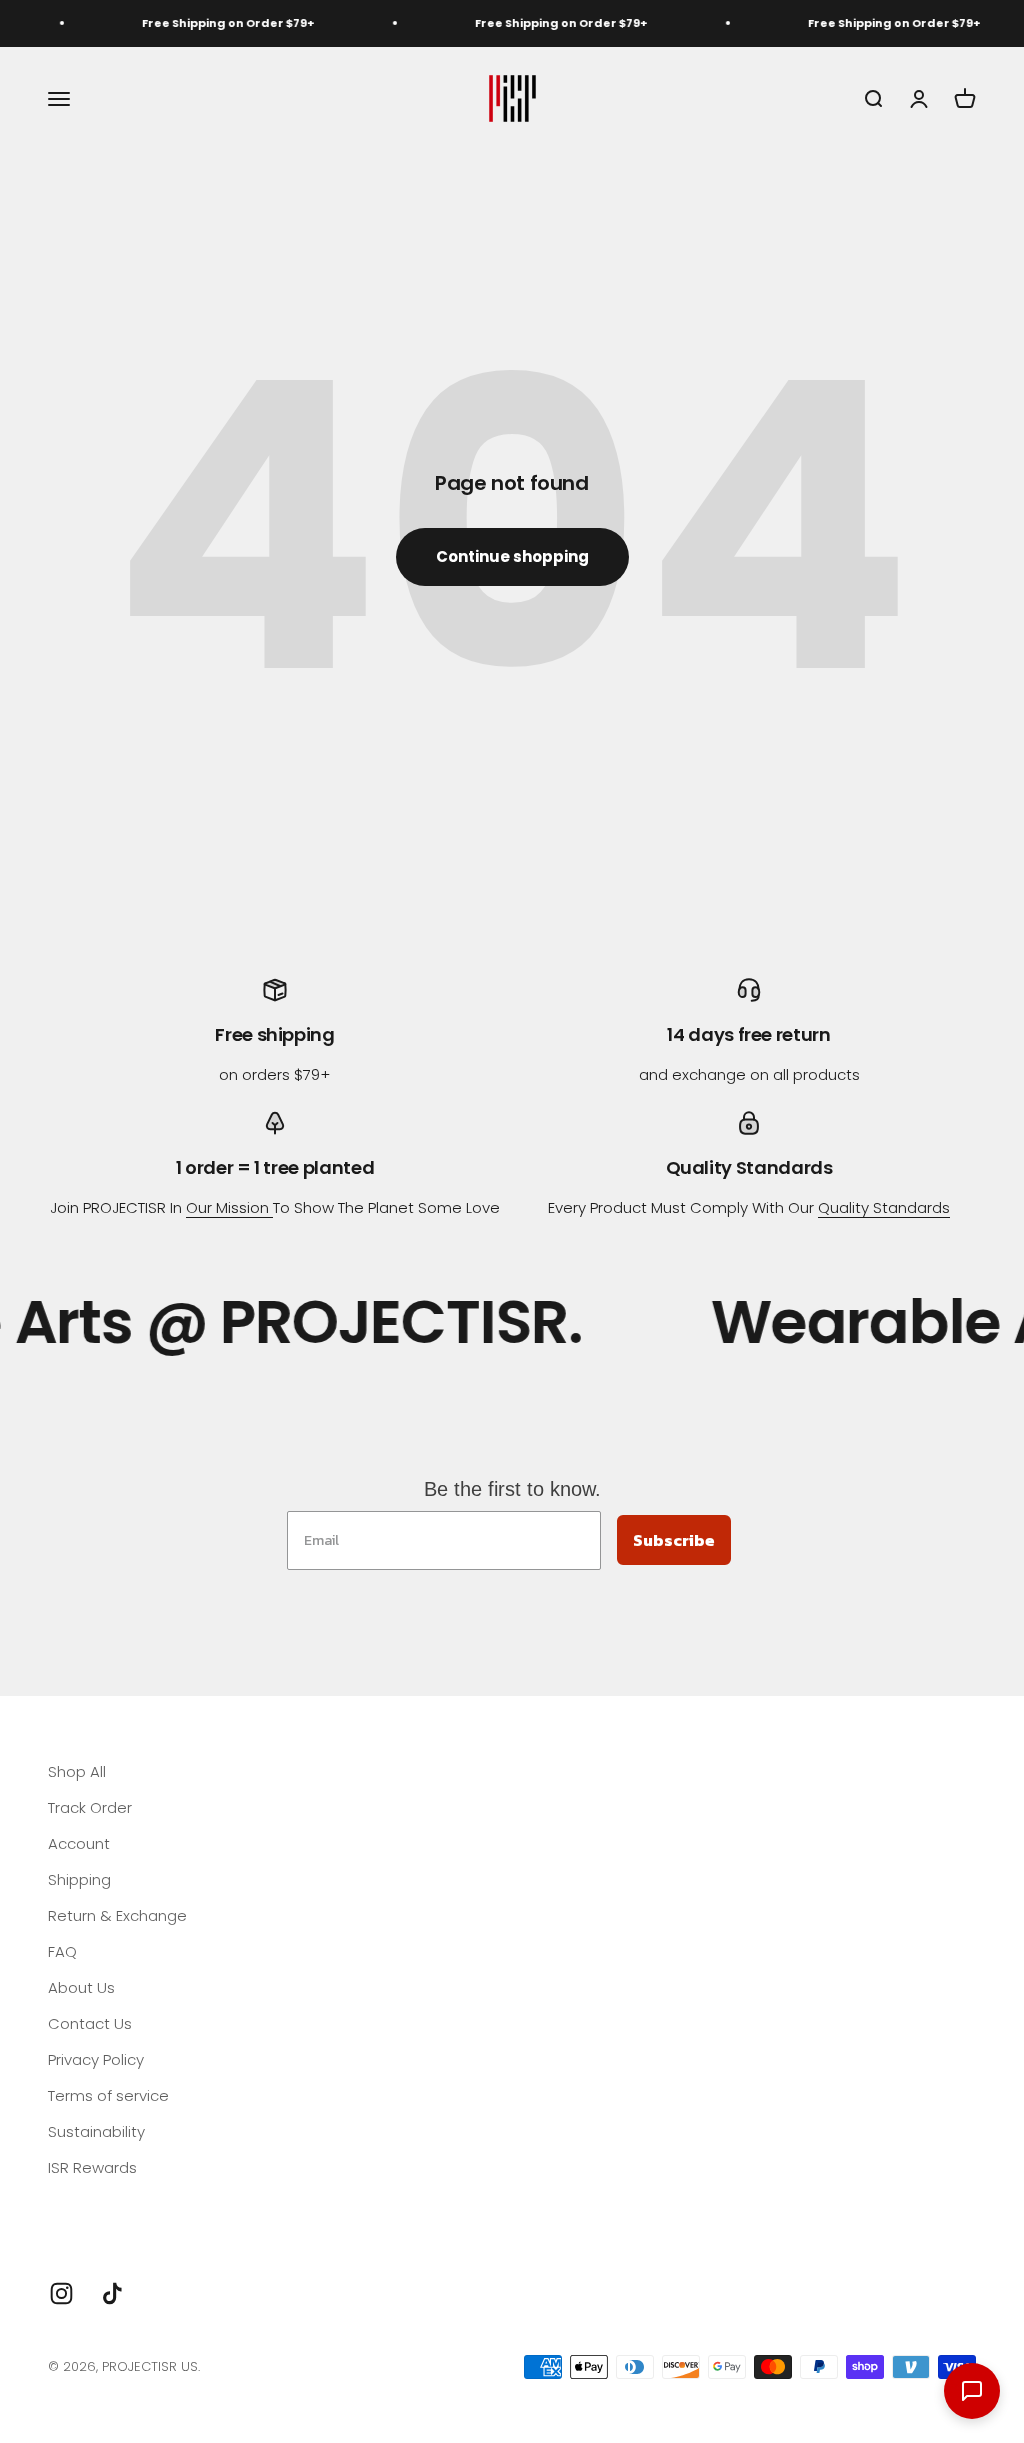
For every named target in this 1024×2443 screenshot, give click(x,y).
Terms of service (108, 2095)
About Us (81, 1987)
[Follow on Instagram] (61, 2293)
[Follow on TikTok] (112, 2293)
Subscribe (674, 1540)
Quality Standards (884, 1207)
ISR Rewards (92, 2167)
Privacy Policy (96, 2059)
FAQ (62, 1951)
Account (79, 1843)
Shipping (79, 1879)
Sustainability (96, 2131)
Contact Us (90, 2023)
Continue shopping (512, 556)
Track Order (90, 1807)
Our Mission (229, 1207)
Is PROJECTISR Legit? (120, 2203)
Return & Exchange (117, 1915)
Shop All (77, 1771)
